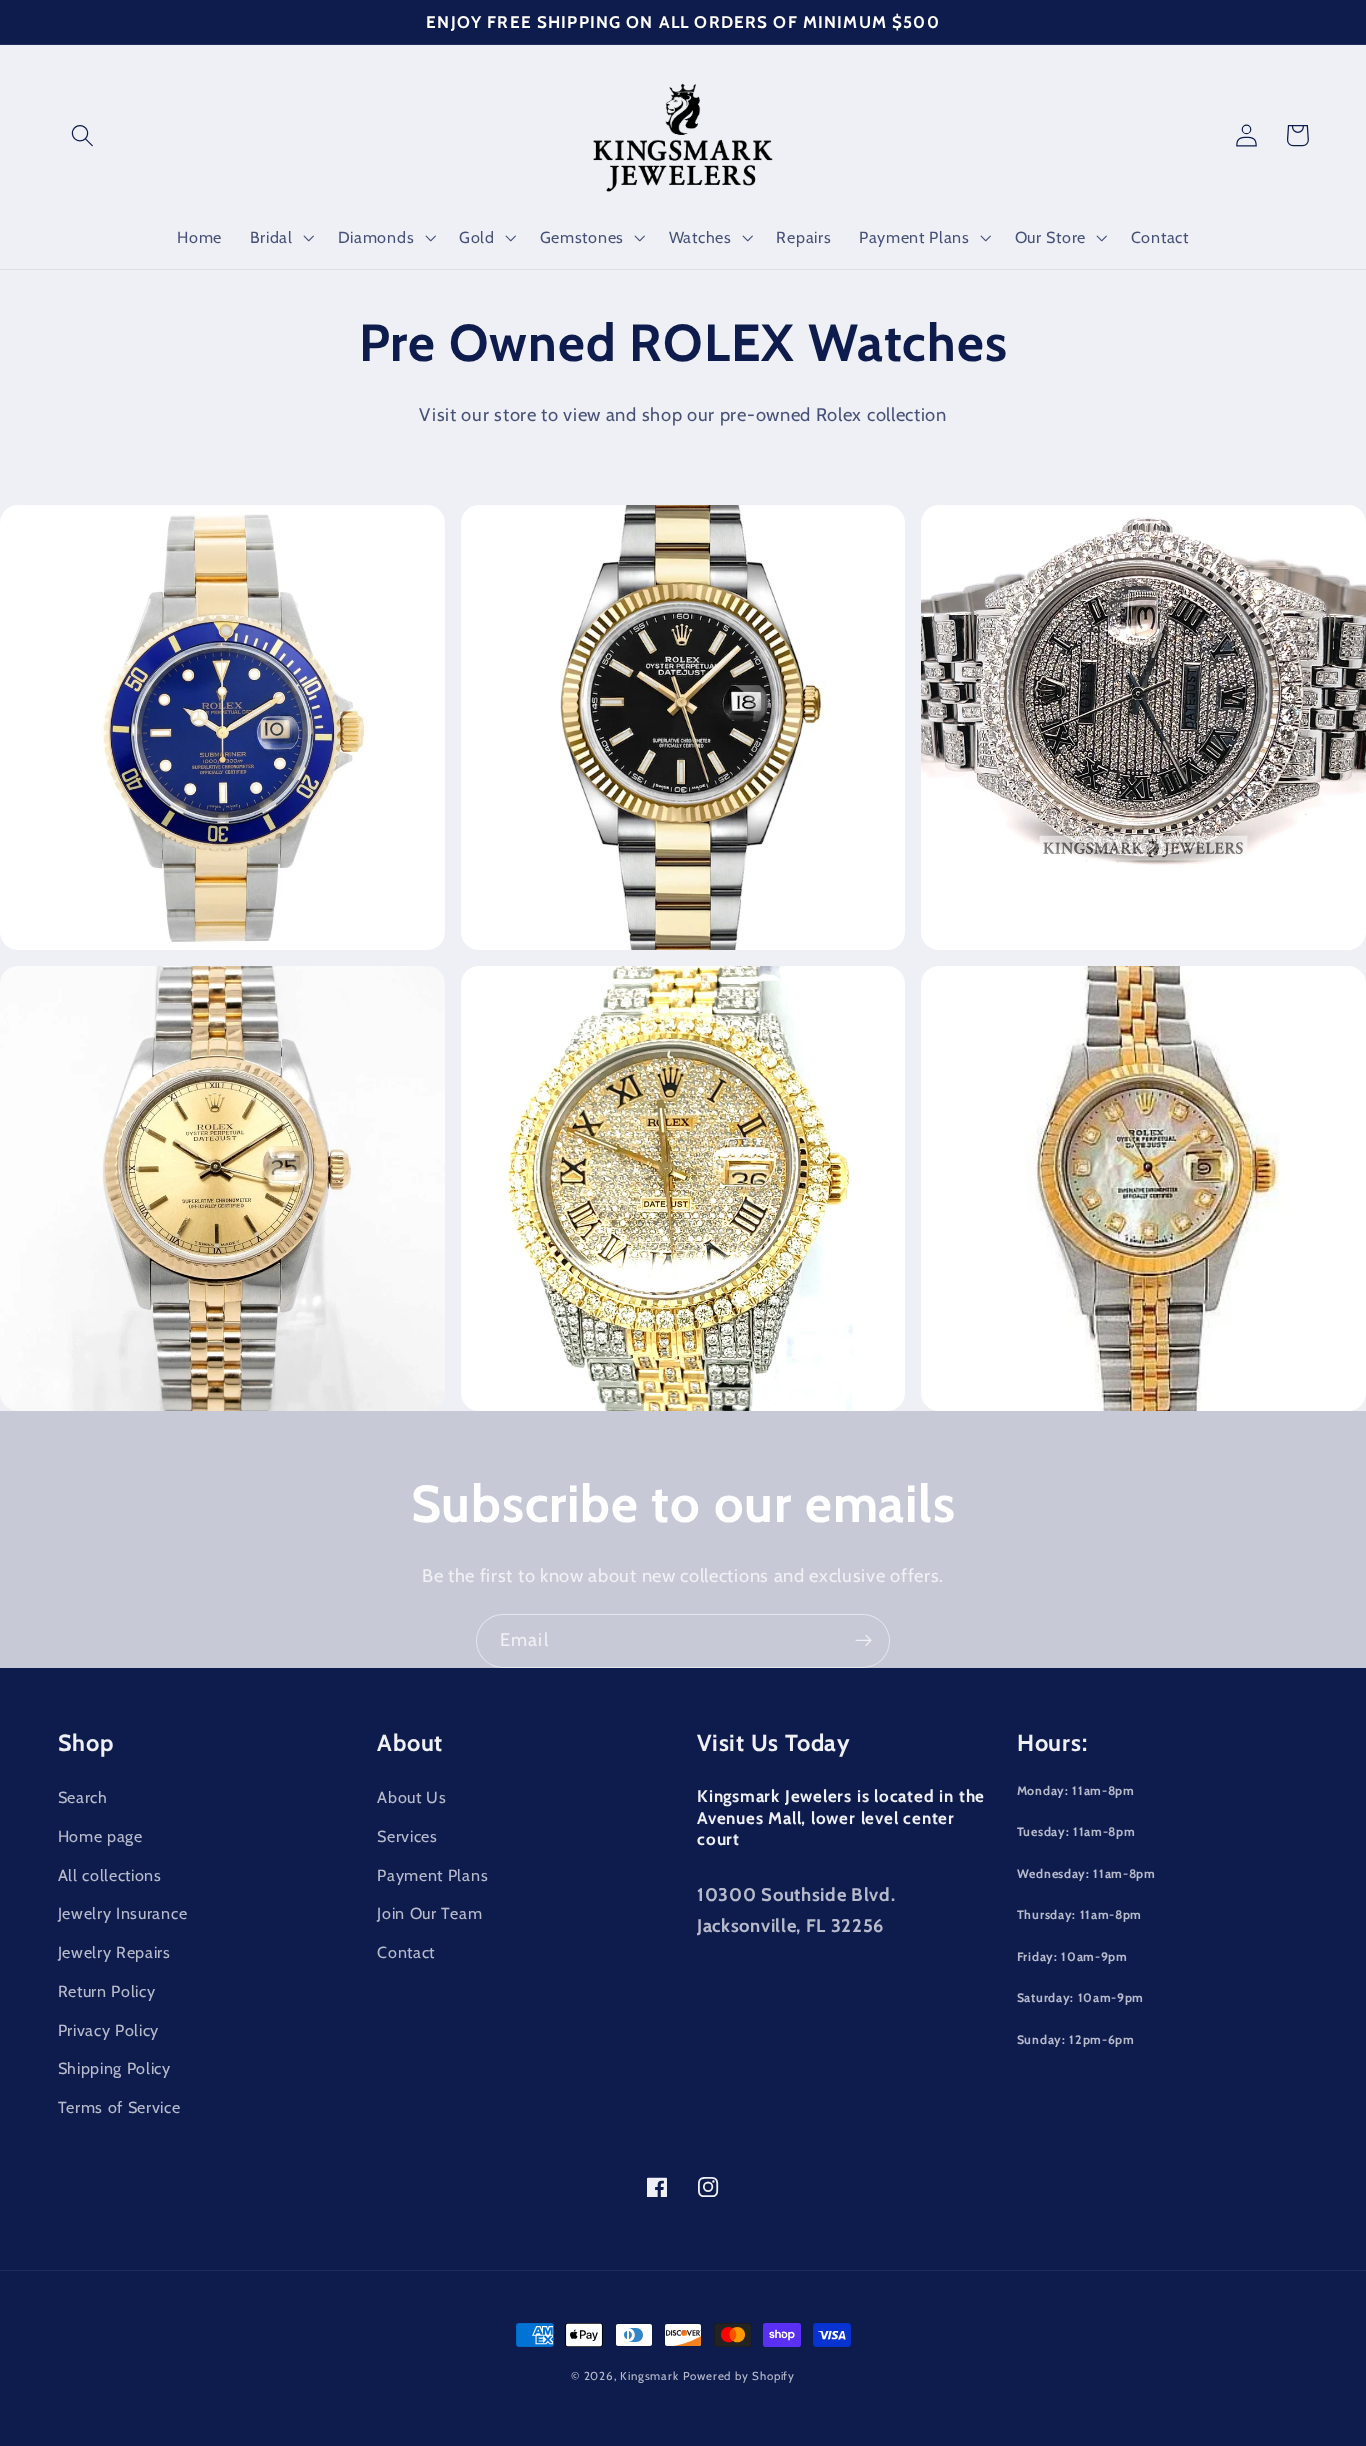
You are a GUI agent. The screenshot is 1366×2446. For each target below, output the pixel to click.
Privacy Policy (109, 2030)
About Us (412, 1797)
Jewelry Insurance (123, 1913)
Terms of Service (119, 2107)
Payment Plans (432, 1875)
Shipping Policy (114, 2068)
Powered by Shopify (739, 2376)
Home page (100, 1836)
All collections (110, 1875)
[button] (83, 135)
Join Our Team (429, 1913)
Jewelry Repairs (114, 1952)
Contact (406, 1952)
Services (407, 1836)
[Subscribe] (863, 1641)
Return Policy (107, 1991)
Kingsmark (649, 2376)
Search (83, 1797)
